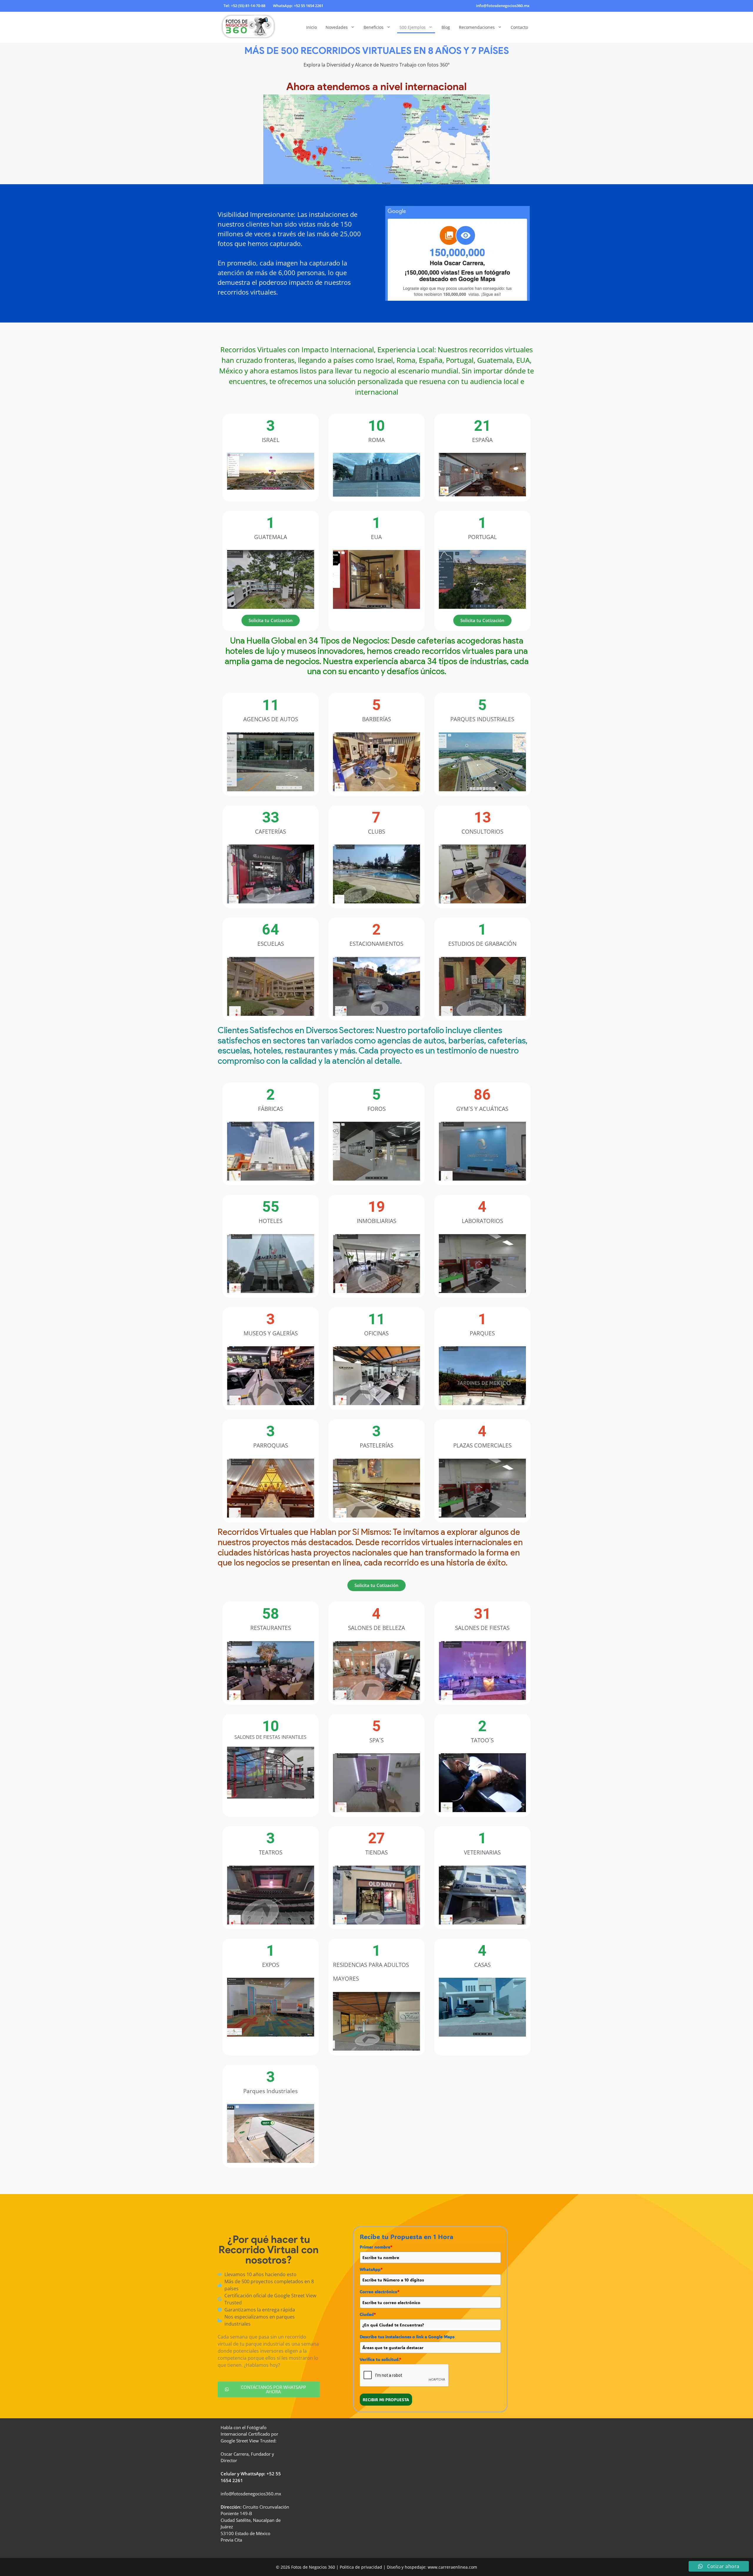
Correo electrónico (379, 2292)
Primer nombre (376, 2247)
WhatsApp (371, 2269)
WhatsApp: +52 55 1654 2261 (298, 6)
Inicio (311, 27)
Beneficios (374, 27)
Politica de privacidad (361, 2567)
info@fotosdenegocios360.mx (503, 6)
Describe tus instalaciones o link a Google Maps (407, 2337)
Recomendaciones (477, 27)
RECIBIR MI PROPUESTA (386, 2400)
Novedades (337, 27)
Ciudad (368, 2314)
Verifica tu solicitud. (380, 2359)
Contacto (519, 27)
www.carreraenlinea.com (452, 2567)
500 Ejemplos (413, 27)
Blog (446, 27)
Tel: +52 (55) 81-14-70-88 (244, 6)
